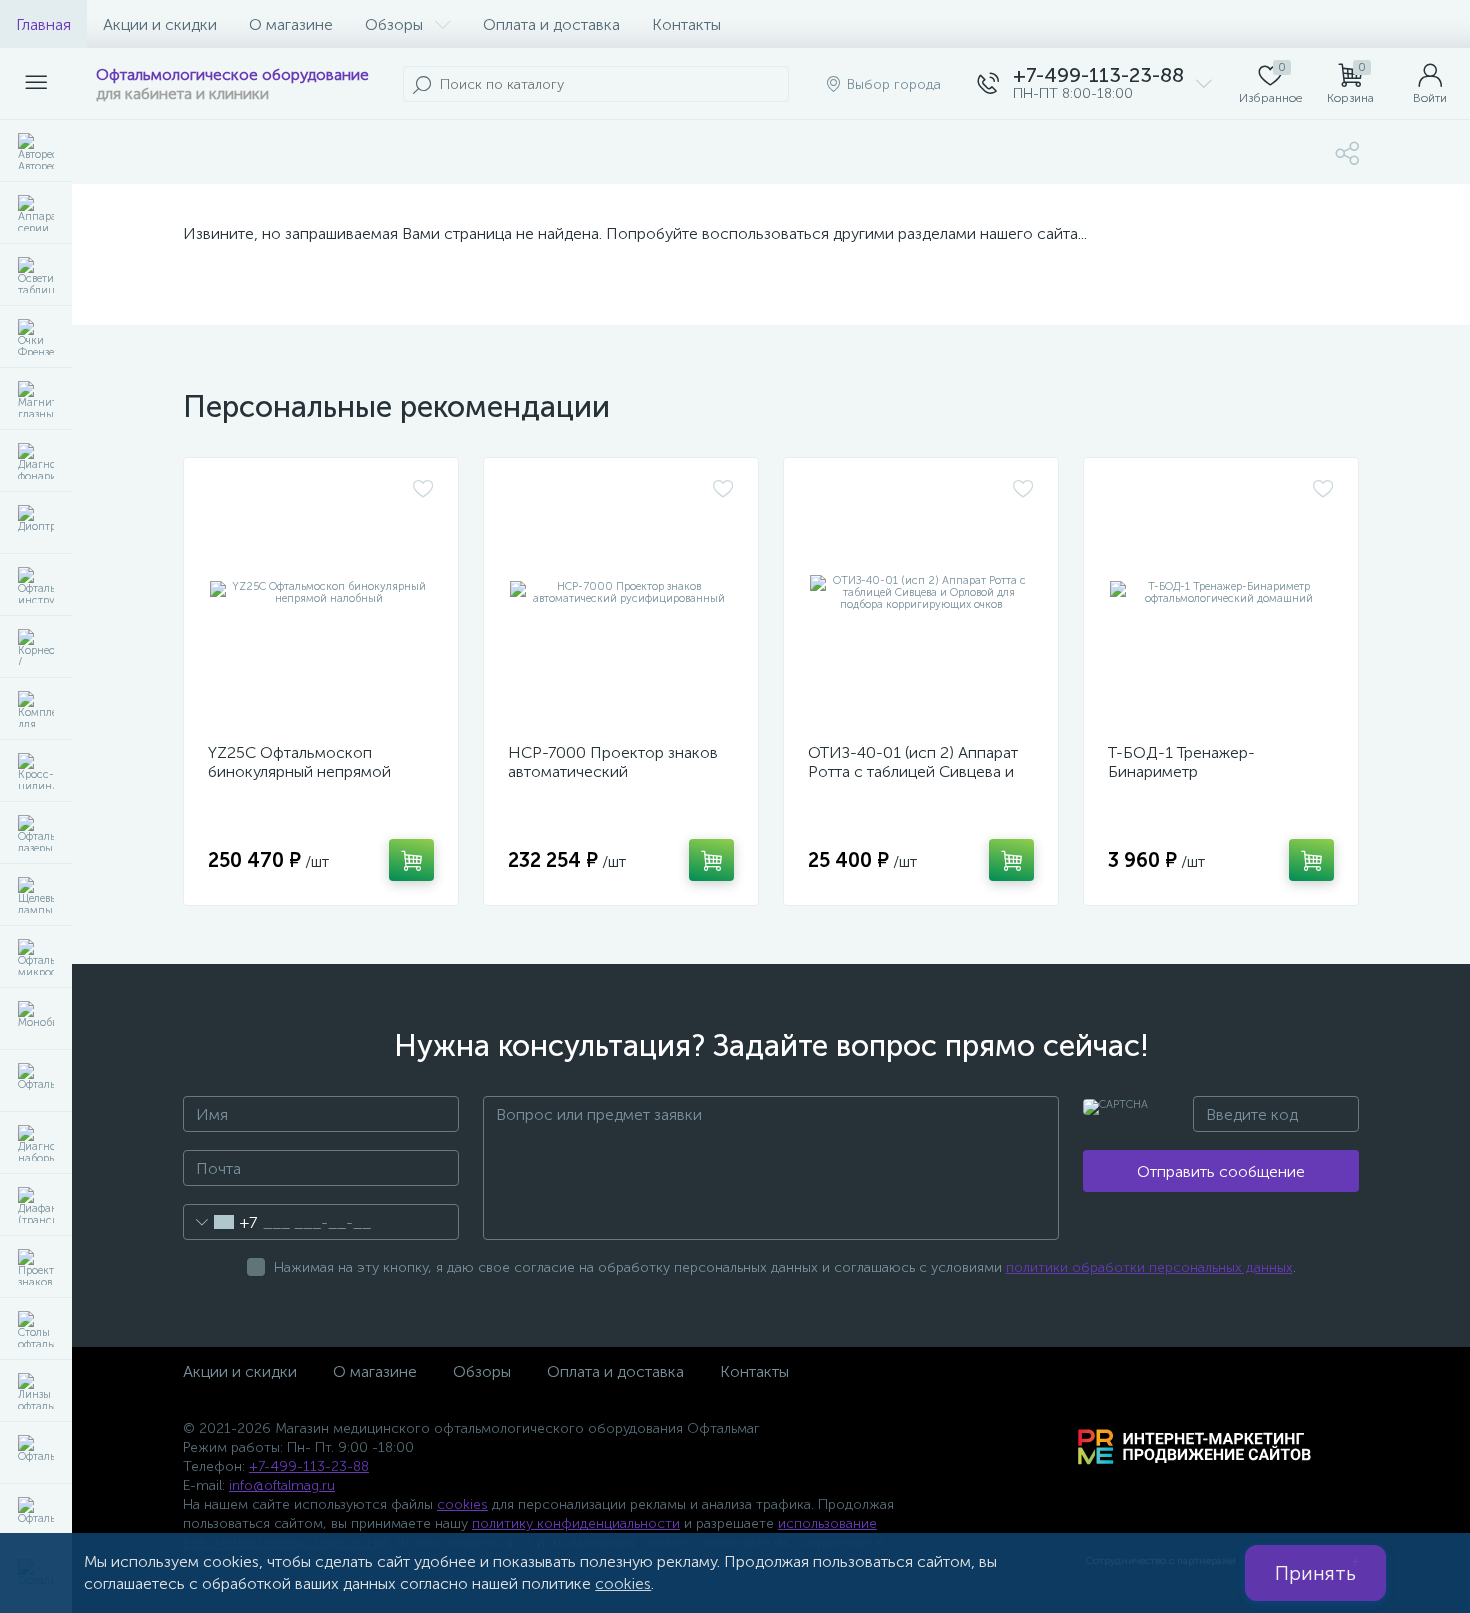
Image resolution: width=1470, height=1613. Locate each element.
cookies (462, 1504)
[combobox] (220, 1222)
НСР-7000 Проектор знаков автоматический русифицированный (613, 771)
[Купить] (411, 860)
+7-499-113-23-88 (309, 1466)
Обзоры (394, 24)
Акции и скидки (160, 24)
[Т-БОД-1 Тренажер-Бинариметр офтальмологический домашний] (1221, 593)
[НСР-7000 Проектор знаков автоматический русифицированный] (621, 593)
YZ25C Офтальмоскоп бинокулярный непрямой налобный (299, 771)
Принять (1315, 1573)
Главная (43, 24)
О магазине (291, 24)
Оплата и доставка (551, 24)
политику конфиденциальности (576, 1523)
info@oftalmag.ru (282, 1485)
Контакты (686, 24)
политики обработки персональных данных (1149, 1267)
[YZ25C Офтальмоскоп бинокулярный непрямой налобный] (321, 593)
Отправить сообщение (1221, 1171)
